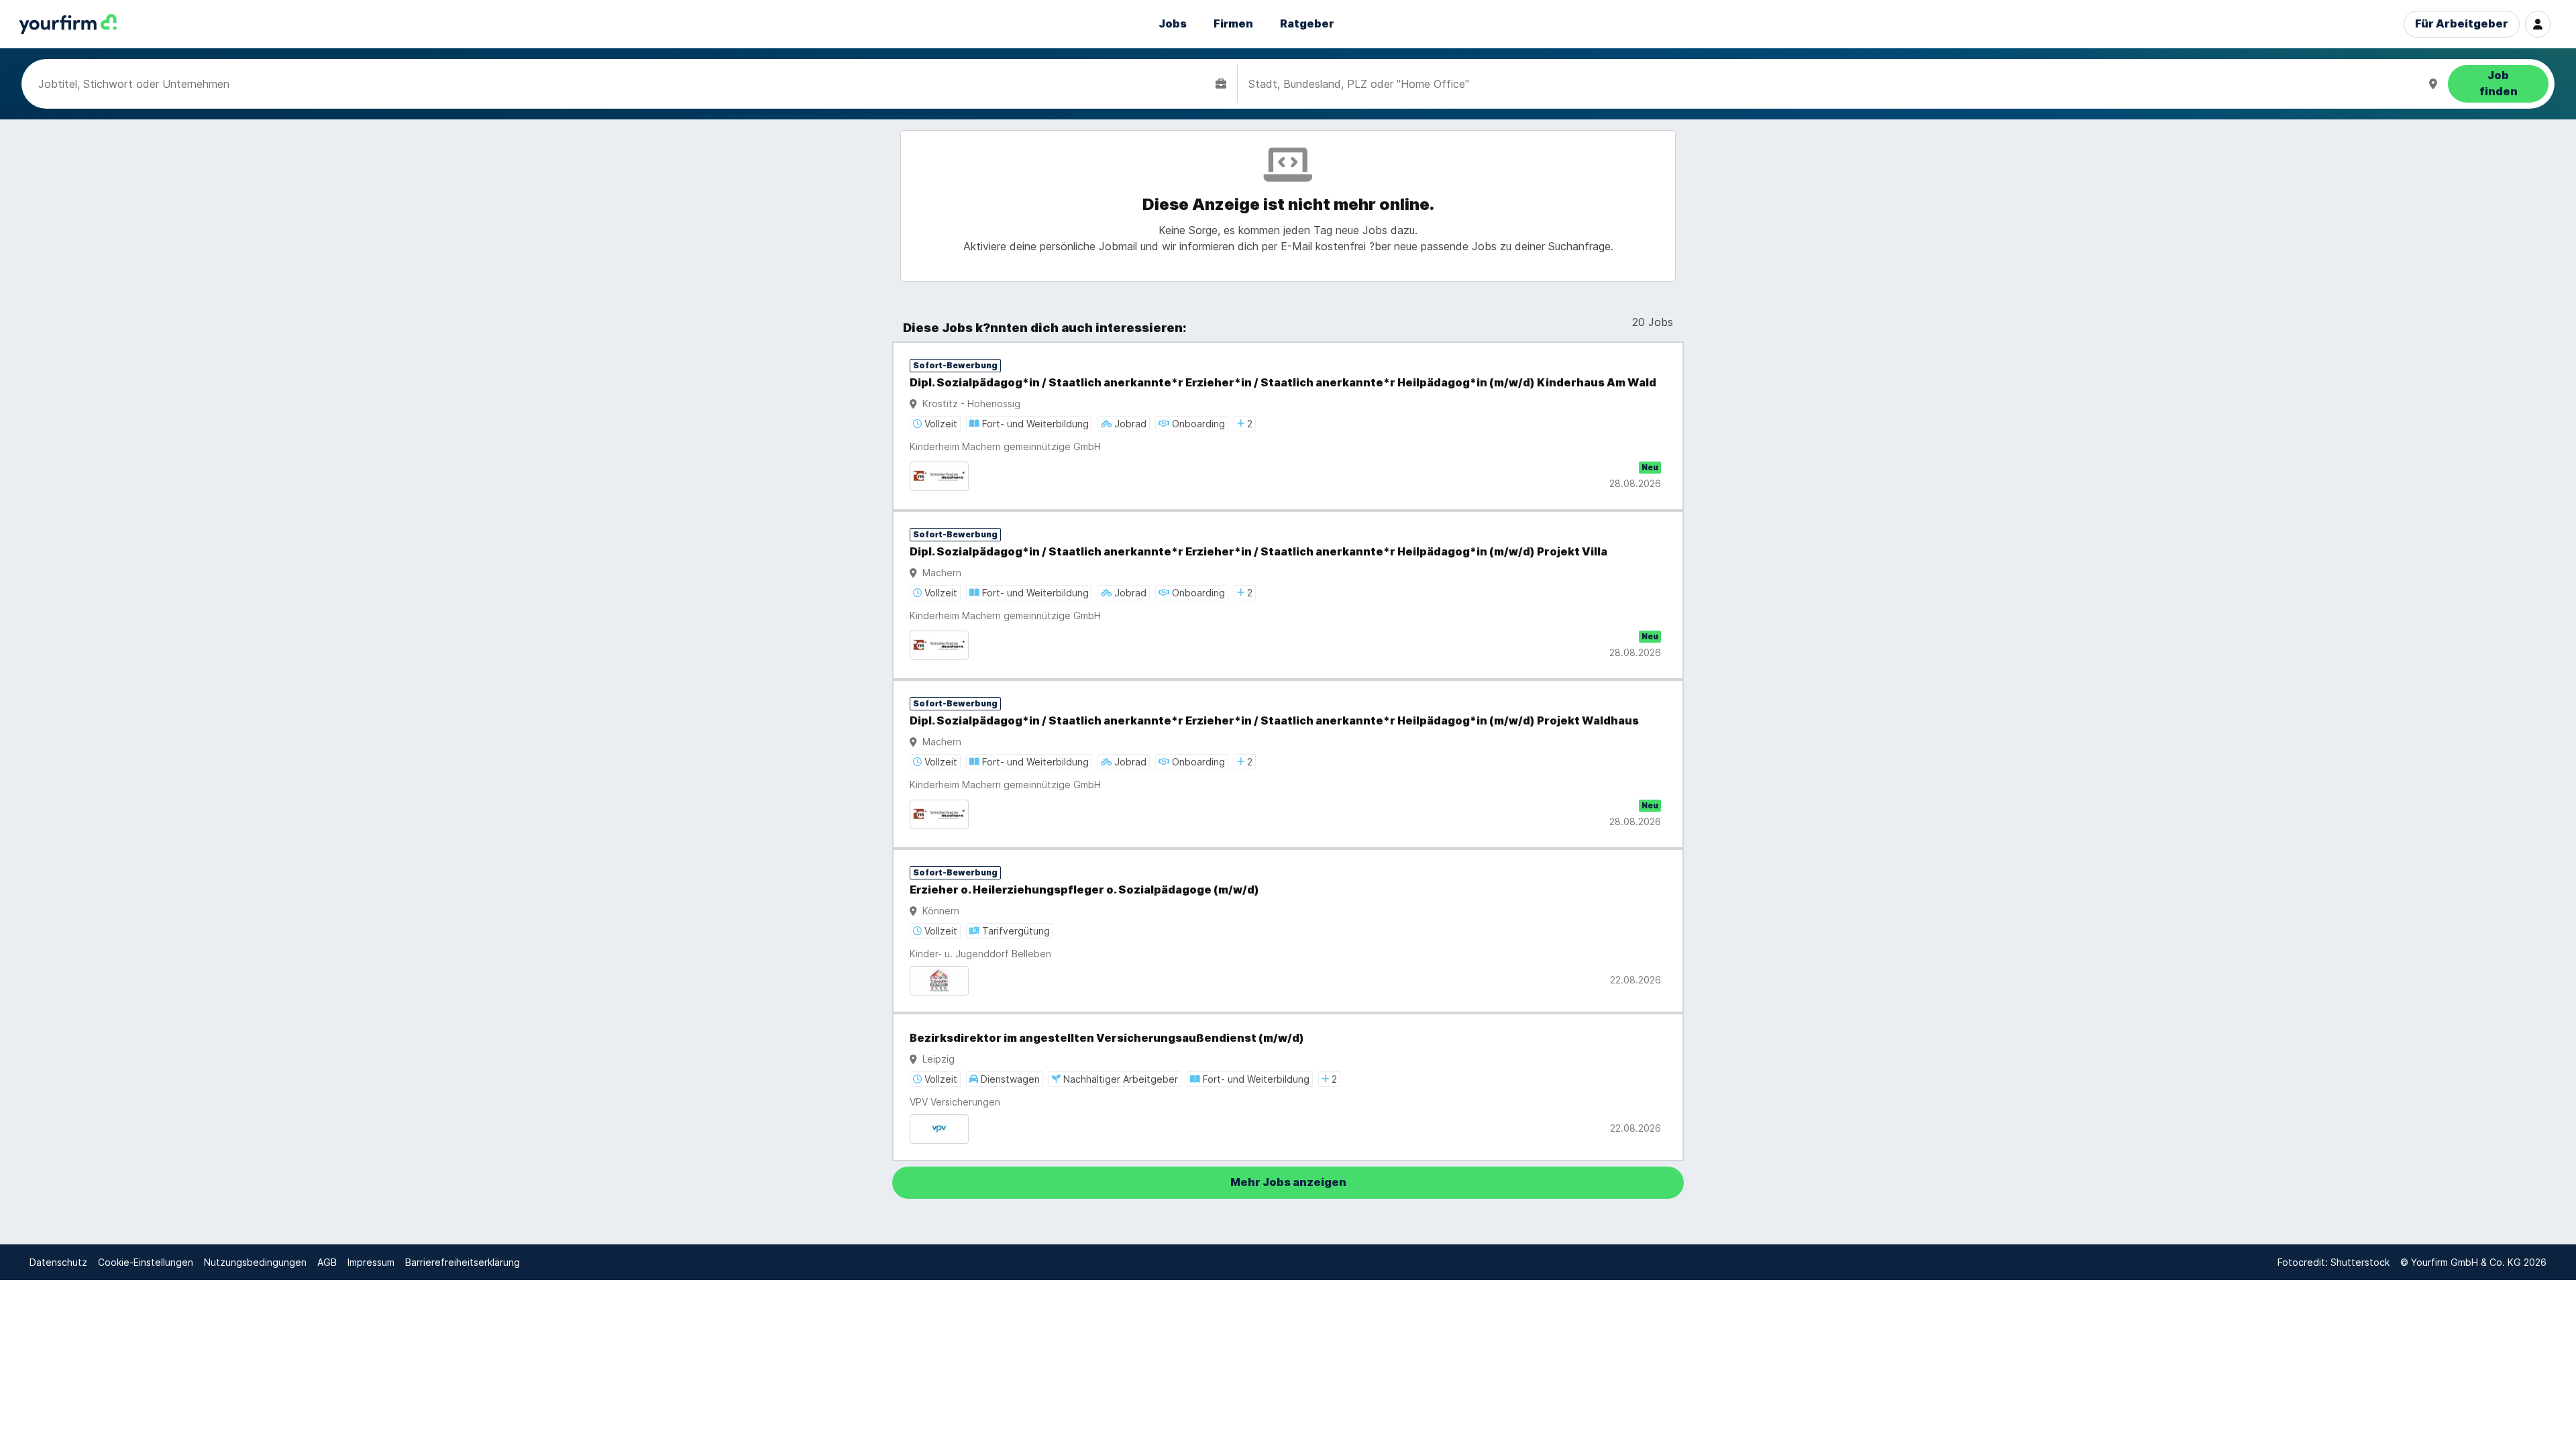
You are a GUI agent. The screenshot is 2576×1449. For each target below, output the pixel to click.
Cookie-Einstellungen (146, 1262)
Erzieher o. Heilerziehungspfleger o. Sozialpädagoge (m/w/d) (1084, 890)
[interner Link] (68, 24)
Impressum (371, 1262)
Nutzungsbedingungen (255, 1262)
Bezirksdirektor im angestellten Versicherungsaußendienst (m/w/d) (1107, 1038)
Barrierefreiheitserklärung (463, 1262)
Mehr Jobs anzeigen (1288, 1182)
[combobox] (624, 84)
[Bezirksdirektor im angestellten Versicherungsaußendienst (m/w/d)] (1288, 1087)
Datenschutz (58, 1262)
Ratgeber (1307, 24)
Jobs (1173, 24)
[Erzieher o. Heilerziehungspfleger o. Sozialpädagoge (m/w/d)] (1288, 931)
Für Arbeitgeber (2462, 24)
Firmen (1233, 24)
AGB (327, 1262)
